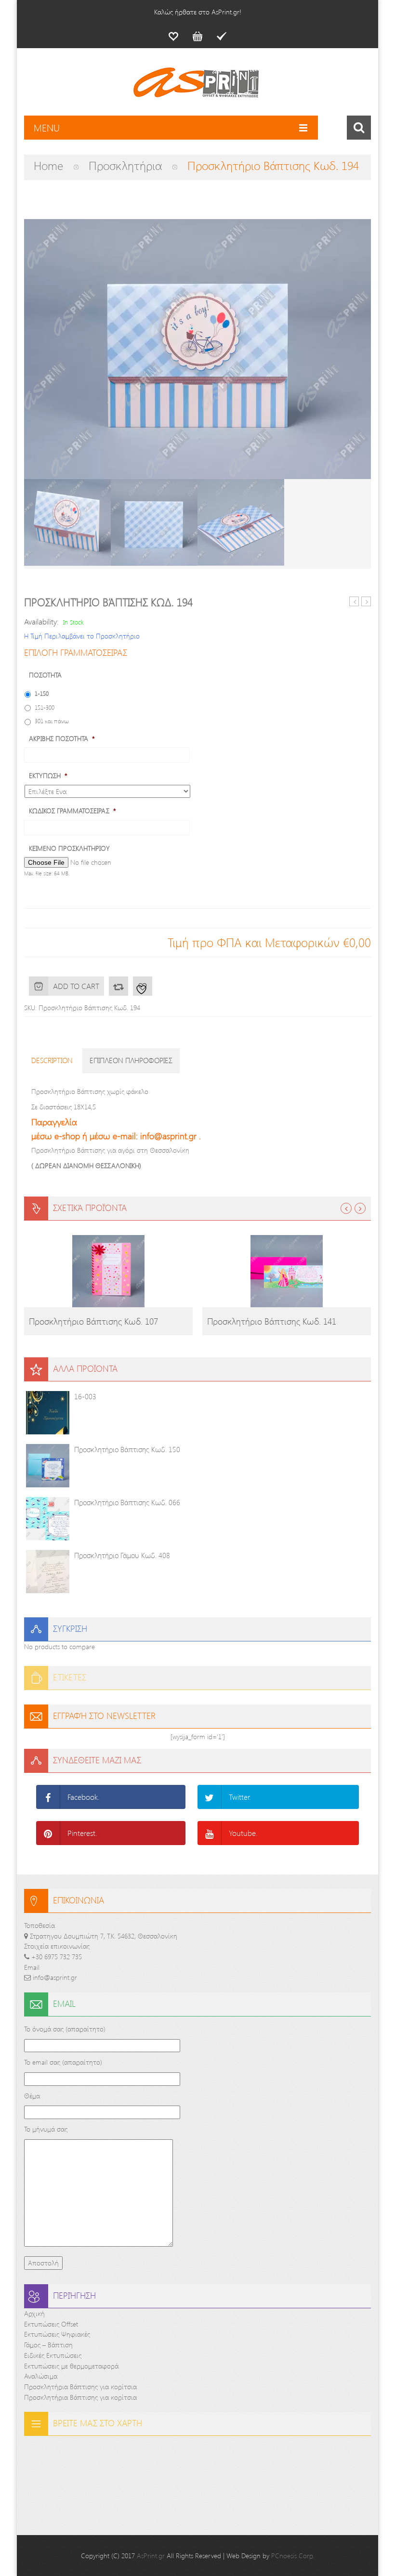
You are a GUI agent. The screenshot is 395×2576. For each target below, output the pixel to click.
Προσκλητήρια (125, 165)
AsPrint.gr (151, 2556)
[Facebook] (48, 1797)
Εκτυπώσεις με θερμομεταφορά (71, 2366)
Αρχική (34, 2313)
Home (48, 165)
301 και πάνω (52, 721)
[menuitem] (173, 36)
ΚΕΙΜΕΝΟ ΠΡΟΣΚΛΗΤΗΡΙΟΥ (69, 848)
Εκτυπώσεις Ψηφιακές (57, 2334)
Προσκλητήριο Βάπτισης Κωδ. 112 (366, 602)
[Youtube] (210, 1833)
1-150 (42, 693)
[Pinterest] (48, 1833)
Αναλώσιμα (41, 2376)
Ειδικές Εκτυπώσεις (53, 2355)
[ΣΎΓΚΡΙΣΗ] (118, 986)
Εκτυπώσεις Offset (51, 2324)
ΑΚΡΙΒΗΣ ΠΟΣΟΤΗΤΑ (62, 739)
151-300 (45, 707)
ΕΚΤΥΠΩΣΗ (48, 776)
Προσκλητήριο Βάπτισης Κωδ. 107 (93, 1321)
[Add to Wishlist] (143, 986)
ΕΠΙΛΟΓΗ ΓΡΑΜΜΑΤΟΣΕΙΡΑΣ (76, 652)
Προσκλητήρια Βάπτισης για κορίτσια (80, 2387)
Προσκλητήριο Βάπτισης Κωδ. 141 (272, 1321)
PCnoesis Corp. (293, 2556)
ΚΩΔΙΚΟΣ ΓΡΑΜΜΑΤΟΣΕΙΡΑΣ (72, 811)
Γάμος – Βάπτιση (48, 2345)
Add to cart (76, 986)
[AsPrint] (197, 87)
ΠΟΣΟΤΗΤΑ (45, 675)
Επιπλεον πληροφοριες (131, 1060)
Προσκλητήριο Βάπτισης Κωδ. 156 (354, 602)
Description (52, 1060)
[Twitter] (210, 1797)
